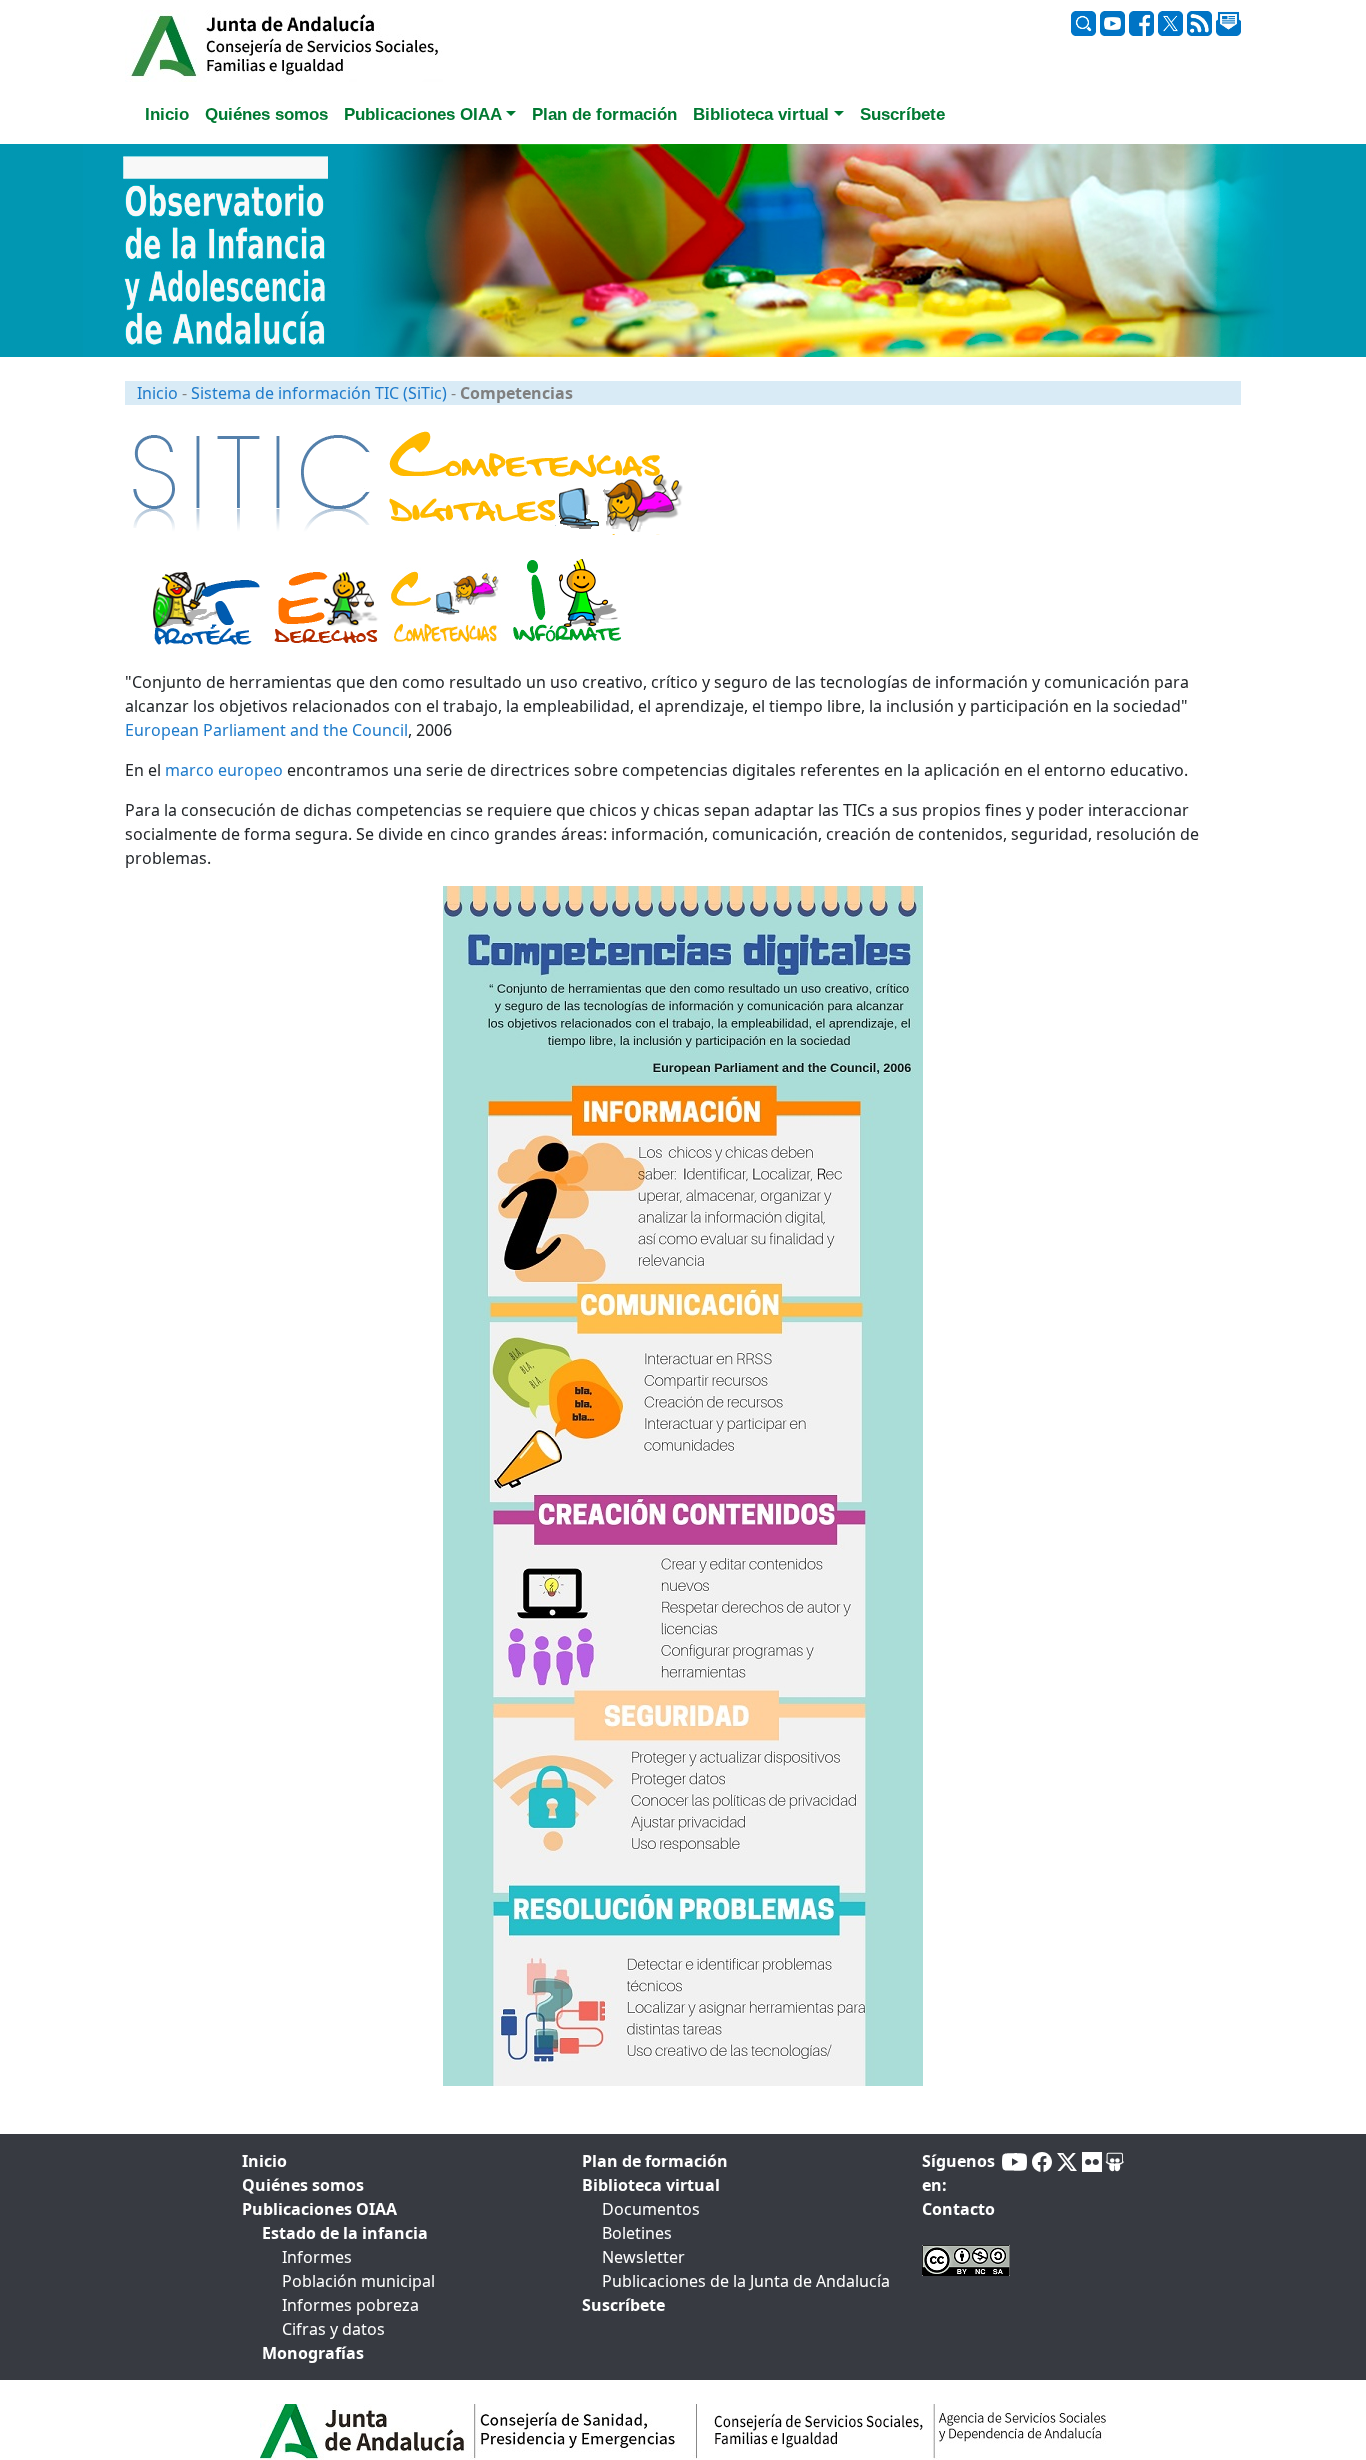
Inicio (157, 393)
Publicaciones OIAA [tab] (319, 2209)
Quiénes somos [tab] (266, 114)
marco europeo (224, 770)
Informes (317, 2257)
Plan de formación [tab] (604, 114)
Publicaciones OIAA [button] (423, 114)
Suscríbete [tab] (902, 114)
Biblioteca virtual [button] (761, 114)
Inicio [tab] (167, 114)
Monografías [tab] (313, 2353)
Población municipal (358, 2281)
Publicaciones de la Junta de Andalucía (746, 2281)
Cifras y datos (333, 2329)
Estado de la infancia (345, 2233)
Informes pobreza (350, 2305)
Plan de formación (655, 2161)
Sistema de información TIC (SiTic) (319, 393)
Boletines (637, 2233)
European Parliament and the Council (266, 730)
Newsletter (643, 2257)
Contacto (958, 2209)
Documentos (651, 2209)
